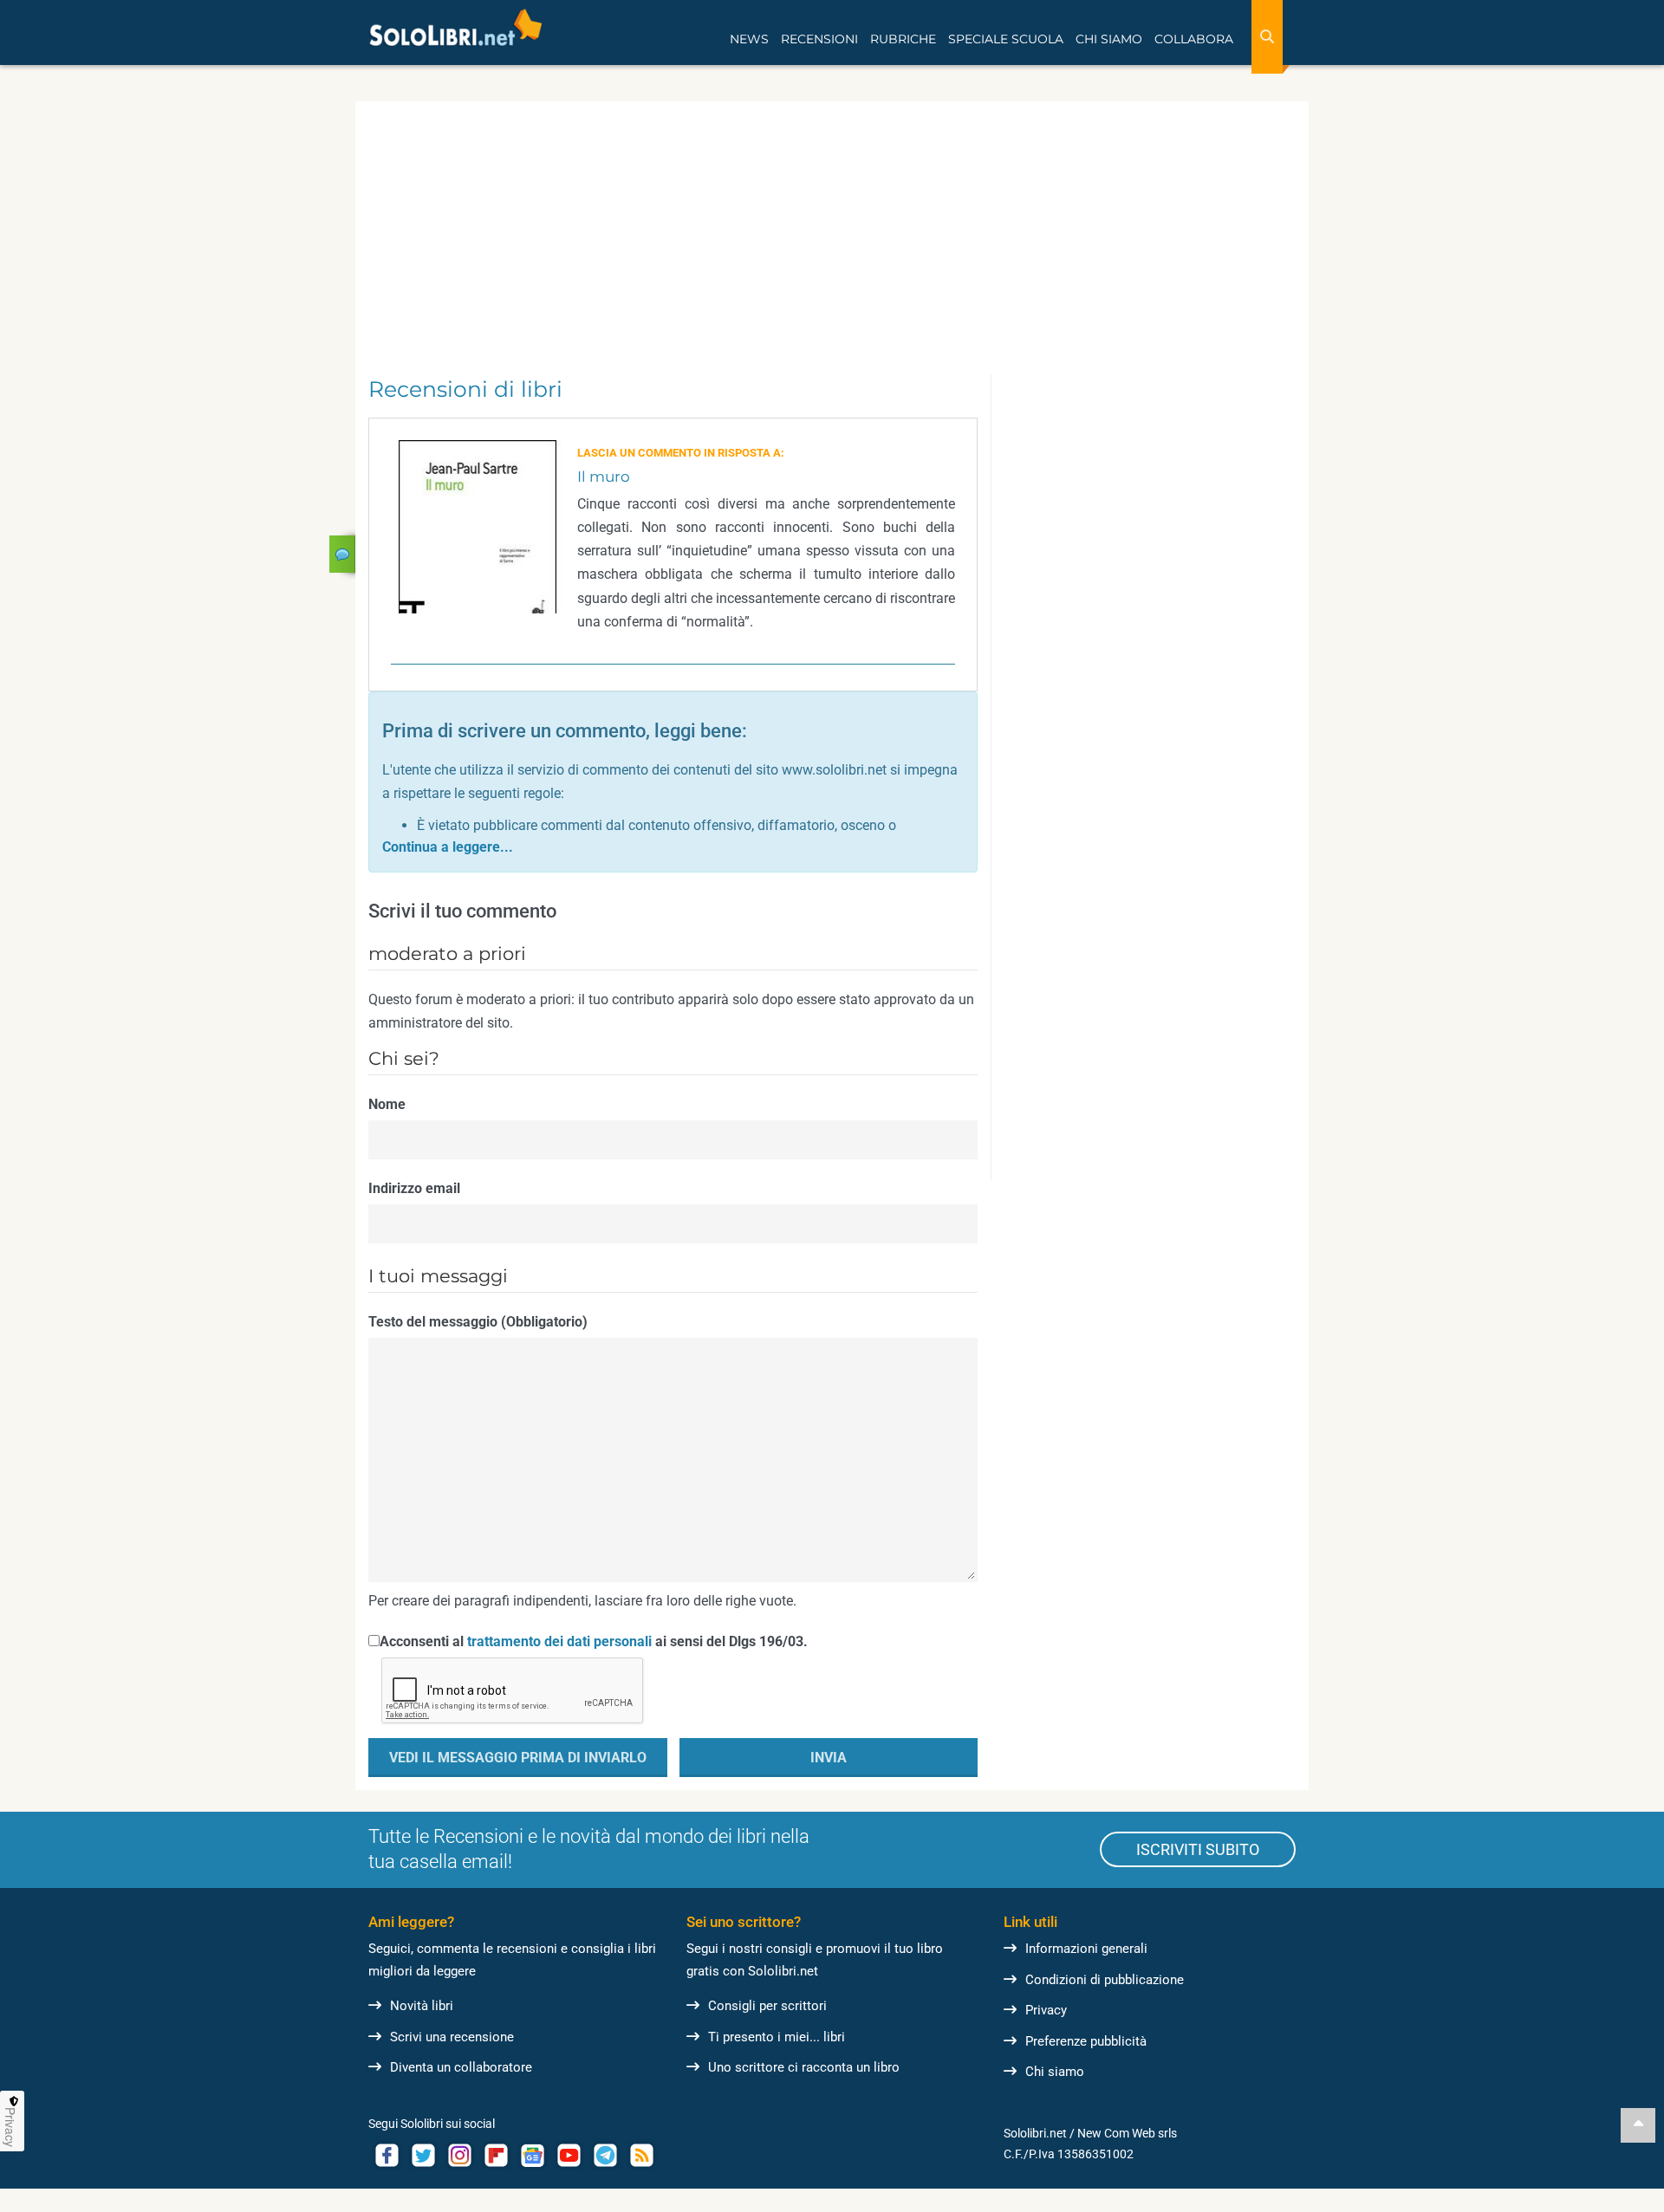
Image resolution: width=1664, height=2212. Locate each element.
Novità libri (422, 2006)
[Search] (1267, 37)
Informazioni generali (1086, 1949)
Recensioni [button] (819, 39)
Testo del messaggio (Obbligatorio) (478, 1322)
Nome (387, 1104)
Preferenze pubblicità (1086, 2041)
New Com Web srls (1127, 2133)
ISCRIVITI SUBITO (1198, 1849)
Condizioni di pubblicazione (1105, 1980)
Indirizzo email (414, 1188)
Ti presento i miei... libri (777, 2037)
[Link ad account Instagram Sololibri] (459, 2155)
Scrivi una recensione (452, 2037)
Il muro (604, 477)
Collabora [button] (1194, 39)
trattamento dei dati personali (559, 1641)
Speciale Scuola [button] (1006, 39)
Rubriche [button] (903, 39)
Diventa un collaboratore (461, 2067)
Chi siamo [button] (1109, 39)
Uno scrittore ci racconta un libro (804, 2067)
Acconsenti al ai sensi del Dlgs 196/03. (594, 1641)
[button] (448, 847)
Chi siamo (1055, 2072)
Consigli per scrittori (767, 2006)
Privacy (1046, 2010)
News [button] (749, 39)
